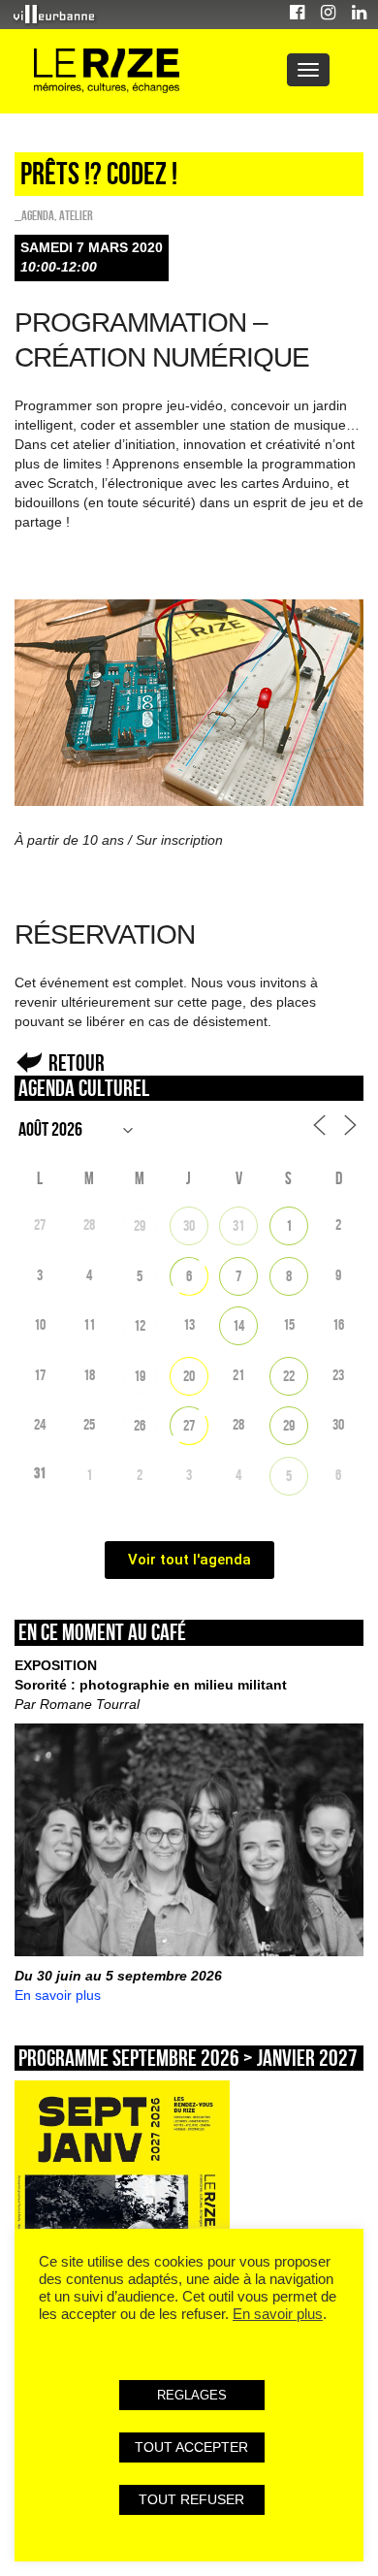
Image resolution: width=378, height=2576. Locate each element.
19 (140, 1376)
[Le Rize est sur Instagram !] (328, 15)
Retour (77, 1063)
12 (140, 1325)
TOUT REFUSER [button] (191, 2499)
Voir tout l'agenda (189, 1560)
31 (238, 1225)
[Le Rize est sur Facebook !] (297, 15)
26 (140, 1425)
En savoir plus (58, 1995)
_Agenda (34, 215)
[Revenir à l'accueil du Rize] (107, 71)
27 (189, 1425)
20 (189, 1376)
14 (238, 1325)
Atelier (76, 215)
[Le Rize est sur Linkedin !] (359, 15)
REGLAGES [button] (192, 2395)
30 (189, 1225)
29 (140, 1225)
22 (289, 1376)
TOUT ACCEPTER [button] (191, 2447)
